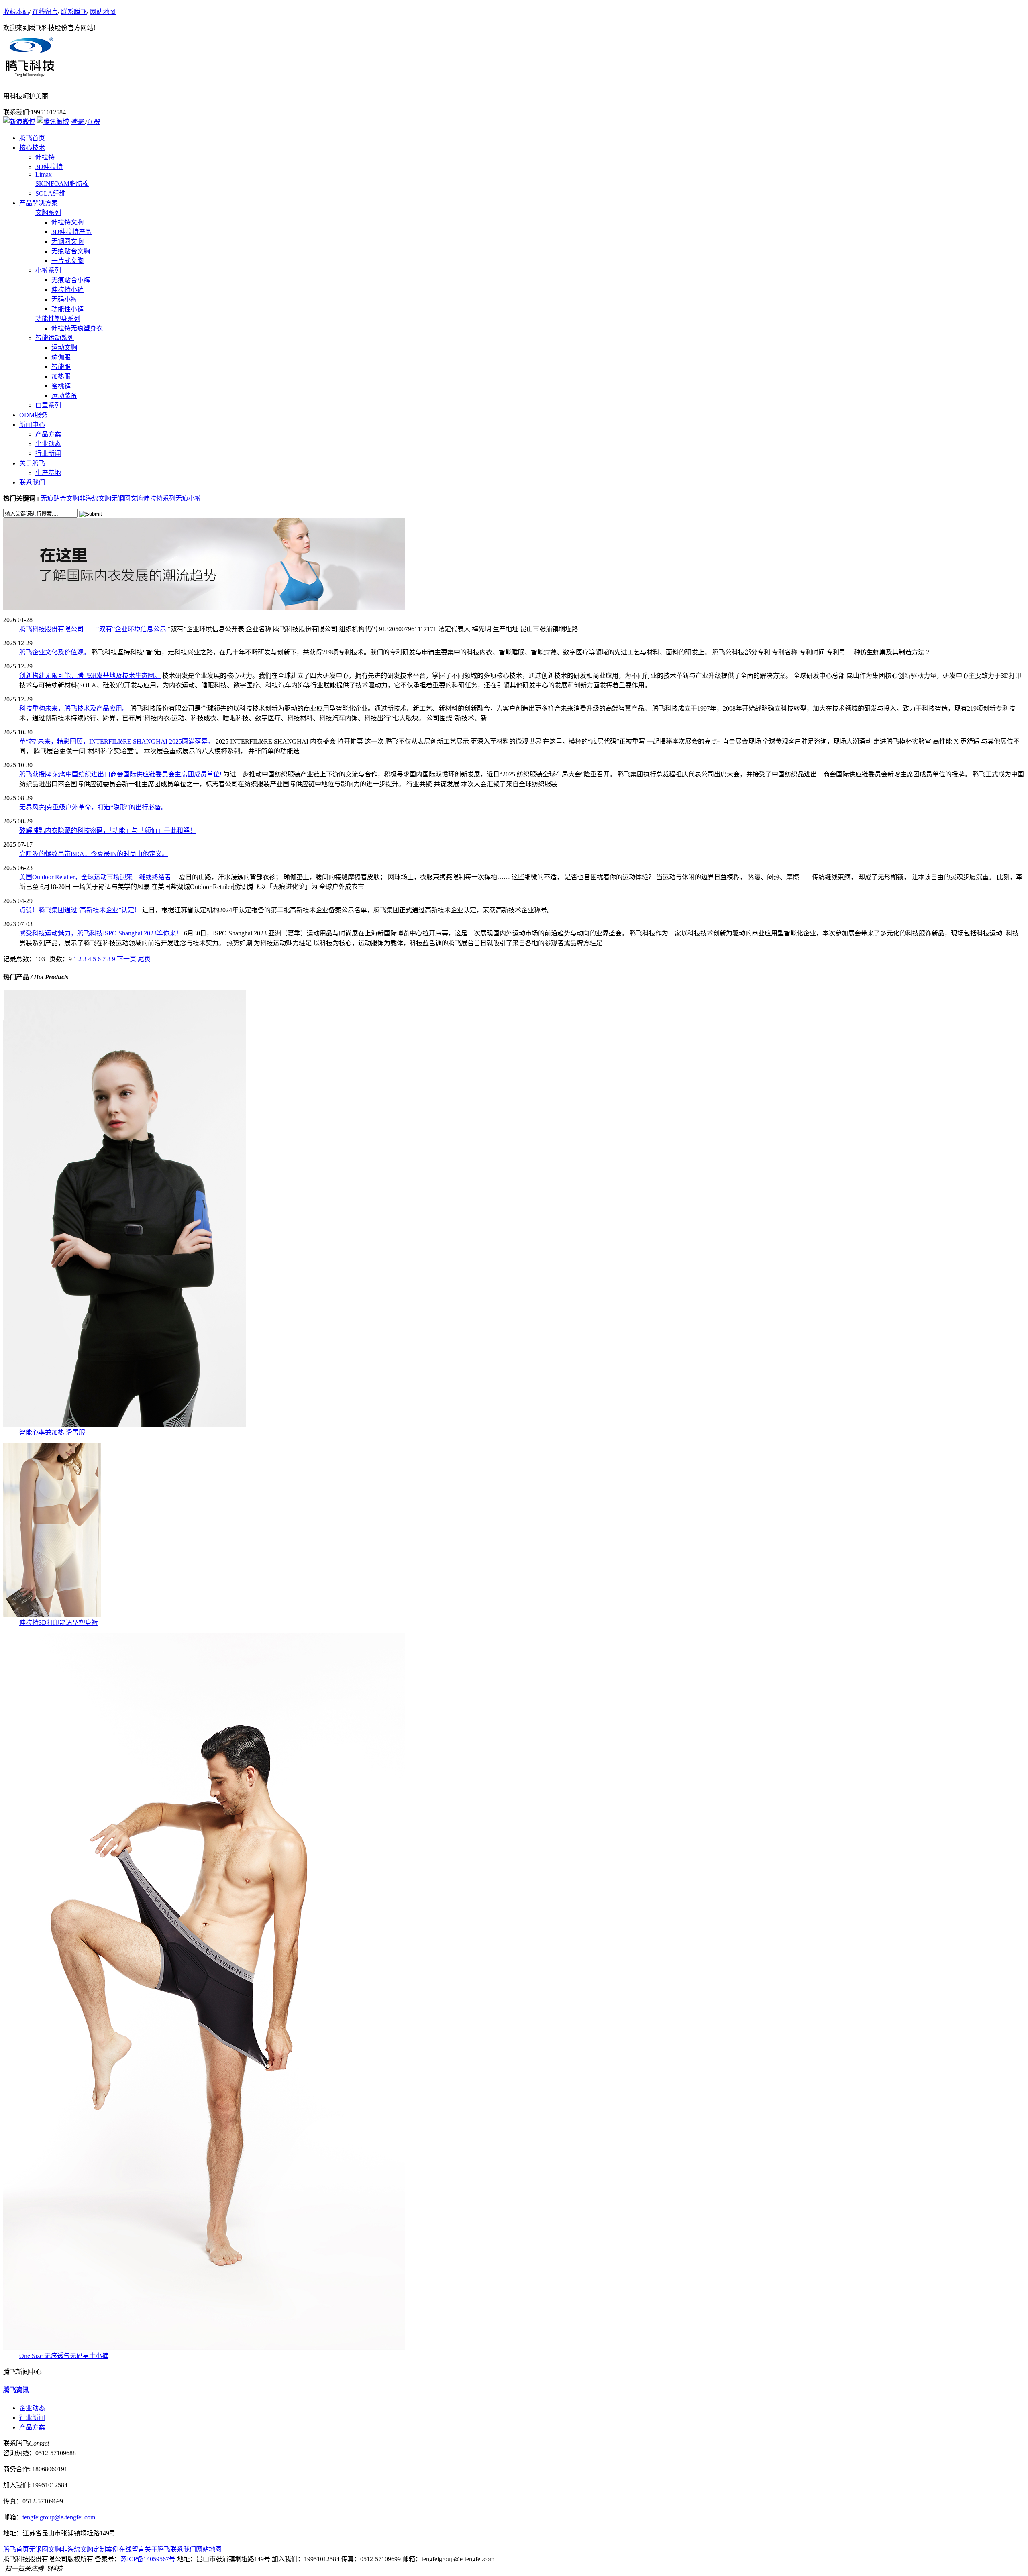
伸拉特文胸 (67, 222)
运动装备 (64, 396)
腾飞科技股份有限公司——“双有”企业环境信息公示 (93, 629)
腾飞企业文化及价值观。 (55, 652)
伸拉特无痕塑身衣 (77, 328)
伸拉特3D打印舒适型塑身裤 (59, 1623)
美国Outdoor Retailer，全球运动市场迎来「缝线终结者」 (98, 877)
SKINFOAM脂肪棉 (62, 184)
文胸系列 (48, 213)
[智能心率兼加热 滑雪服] (125, 1425)
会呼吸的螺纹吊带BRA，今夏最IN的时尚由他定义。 (94, 854)
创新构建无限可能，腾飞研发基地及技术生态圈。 (90, 676)
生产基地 (48, 473)
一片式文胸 (67, 261)
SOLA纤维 (50, 193)
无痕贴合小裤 (71, 280)
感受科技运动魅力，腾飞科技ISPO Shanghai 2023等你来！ (101, 933)
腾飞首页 (16, 2549)
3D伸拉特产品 (71, 232)
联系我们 (183, 2549)
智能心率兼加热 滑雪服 (52, 1432)
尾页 (144, 959)
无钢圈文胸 (67, 241)
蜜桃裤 (61, 386)
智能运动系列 (55, 338)
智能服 (61, 367)
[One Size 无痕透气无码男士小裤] (204, 2348)
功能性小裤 (67, 309)
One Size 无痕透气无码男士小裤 (64, 2356)
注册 (93, 122)
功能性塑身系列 (58, 319)
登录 (78, 122)
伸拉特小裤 (67, 290)
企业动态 (48, 444)
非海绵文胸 (95, 498)
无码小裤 (64, 299)
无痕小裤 (188, 498)
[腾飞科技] (204, 608)
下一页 (126, 959)
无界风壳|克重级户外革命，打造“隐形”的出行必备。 (93, 807)
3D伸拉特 (49, 167)
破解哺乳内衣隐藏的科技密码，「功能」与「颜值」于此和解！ (108, 830)
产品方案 (48, 434)
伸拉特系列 (159, 498)
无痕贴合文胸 (71, 251)
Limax (44, 174)
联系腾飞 (74, 12)
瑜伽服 (61, 357)
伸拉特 (45, 157)
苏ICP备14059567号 (149, 2559)
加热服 (61, 376)
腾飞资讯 (16, 2390)
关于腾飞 (157, 2549)
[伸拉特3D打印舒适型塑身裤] (52, 1615)
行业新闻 (48, 453)
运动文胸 (64, 347)
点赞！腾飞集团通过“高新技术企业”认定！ (80, 910)
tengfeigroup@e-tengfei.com (59, 2517)
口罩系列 (48, 405)
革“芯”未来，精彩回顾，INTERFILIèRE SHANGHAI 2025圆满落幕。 (117, 741)
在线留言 (45, 12)
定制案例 (106, 2549)
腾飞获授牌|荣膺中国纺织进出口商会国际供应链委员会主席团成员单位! (120, 774)
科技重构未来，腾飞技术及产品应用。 (74, 708)
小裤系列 (48, 270)
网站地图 (103, 12)
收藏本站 (16, 12)
